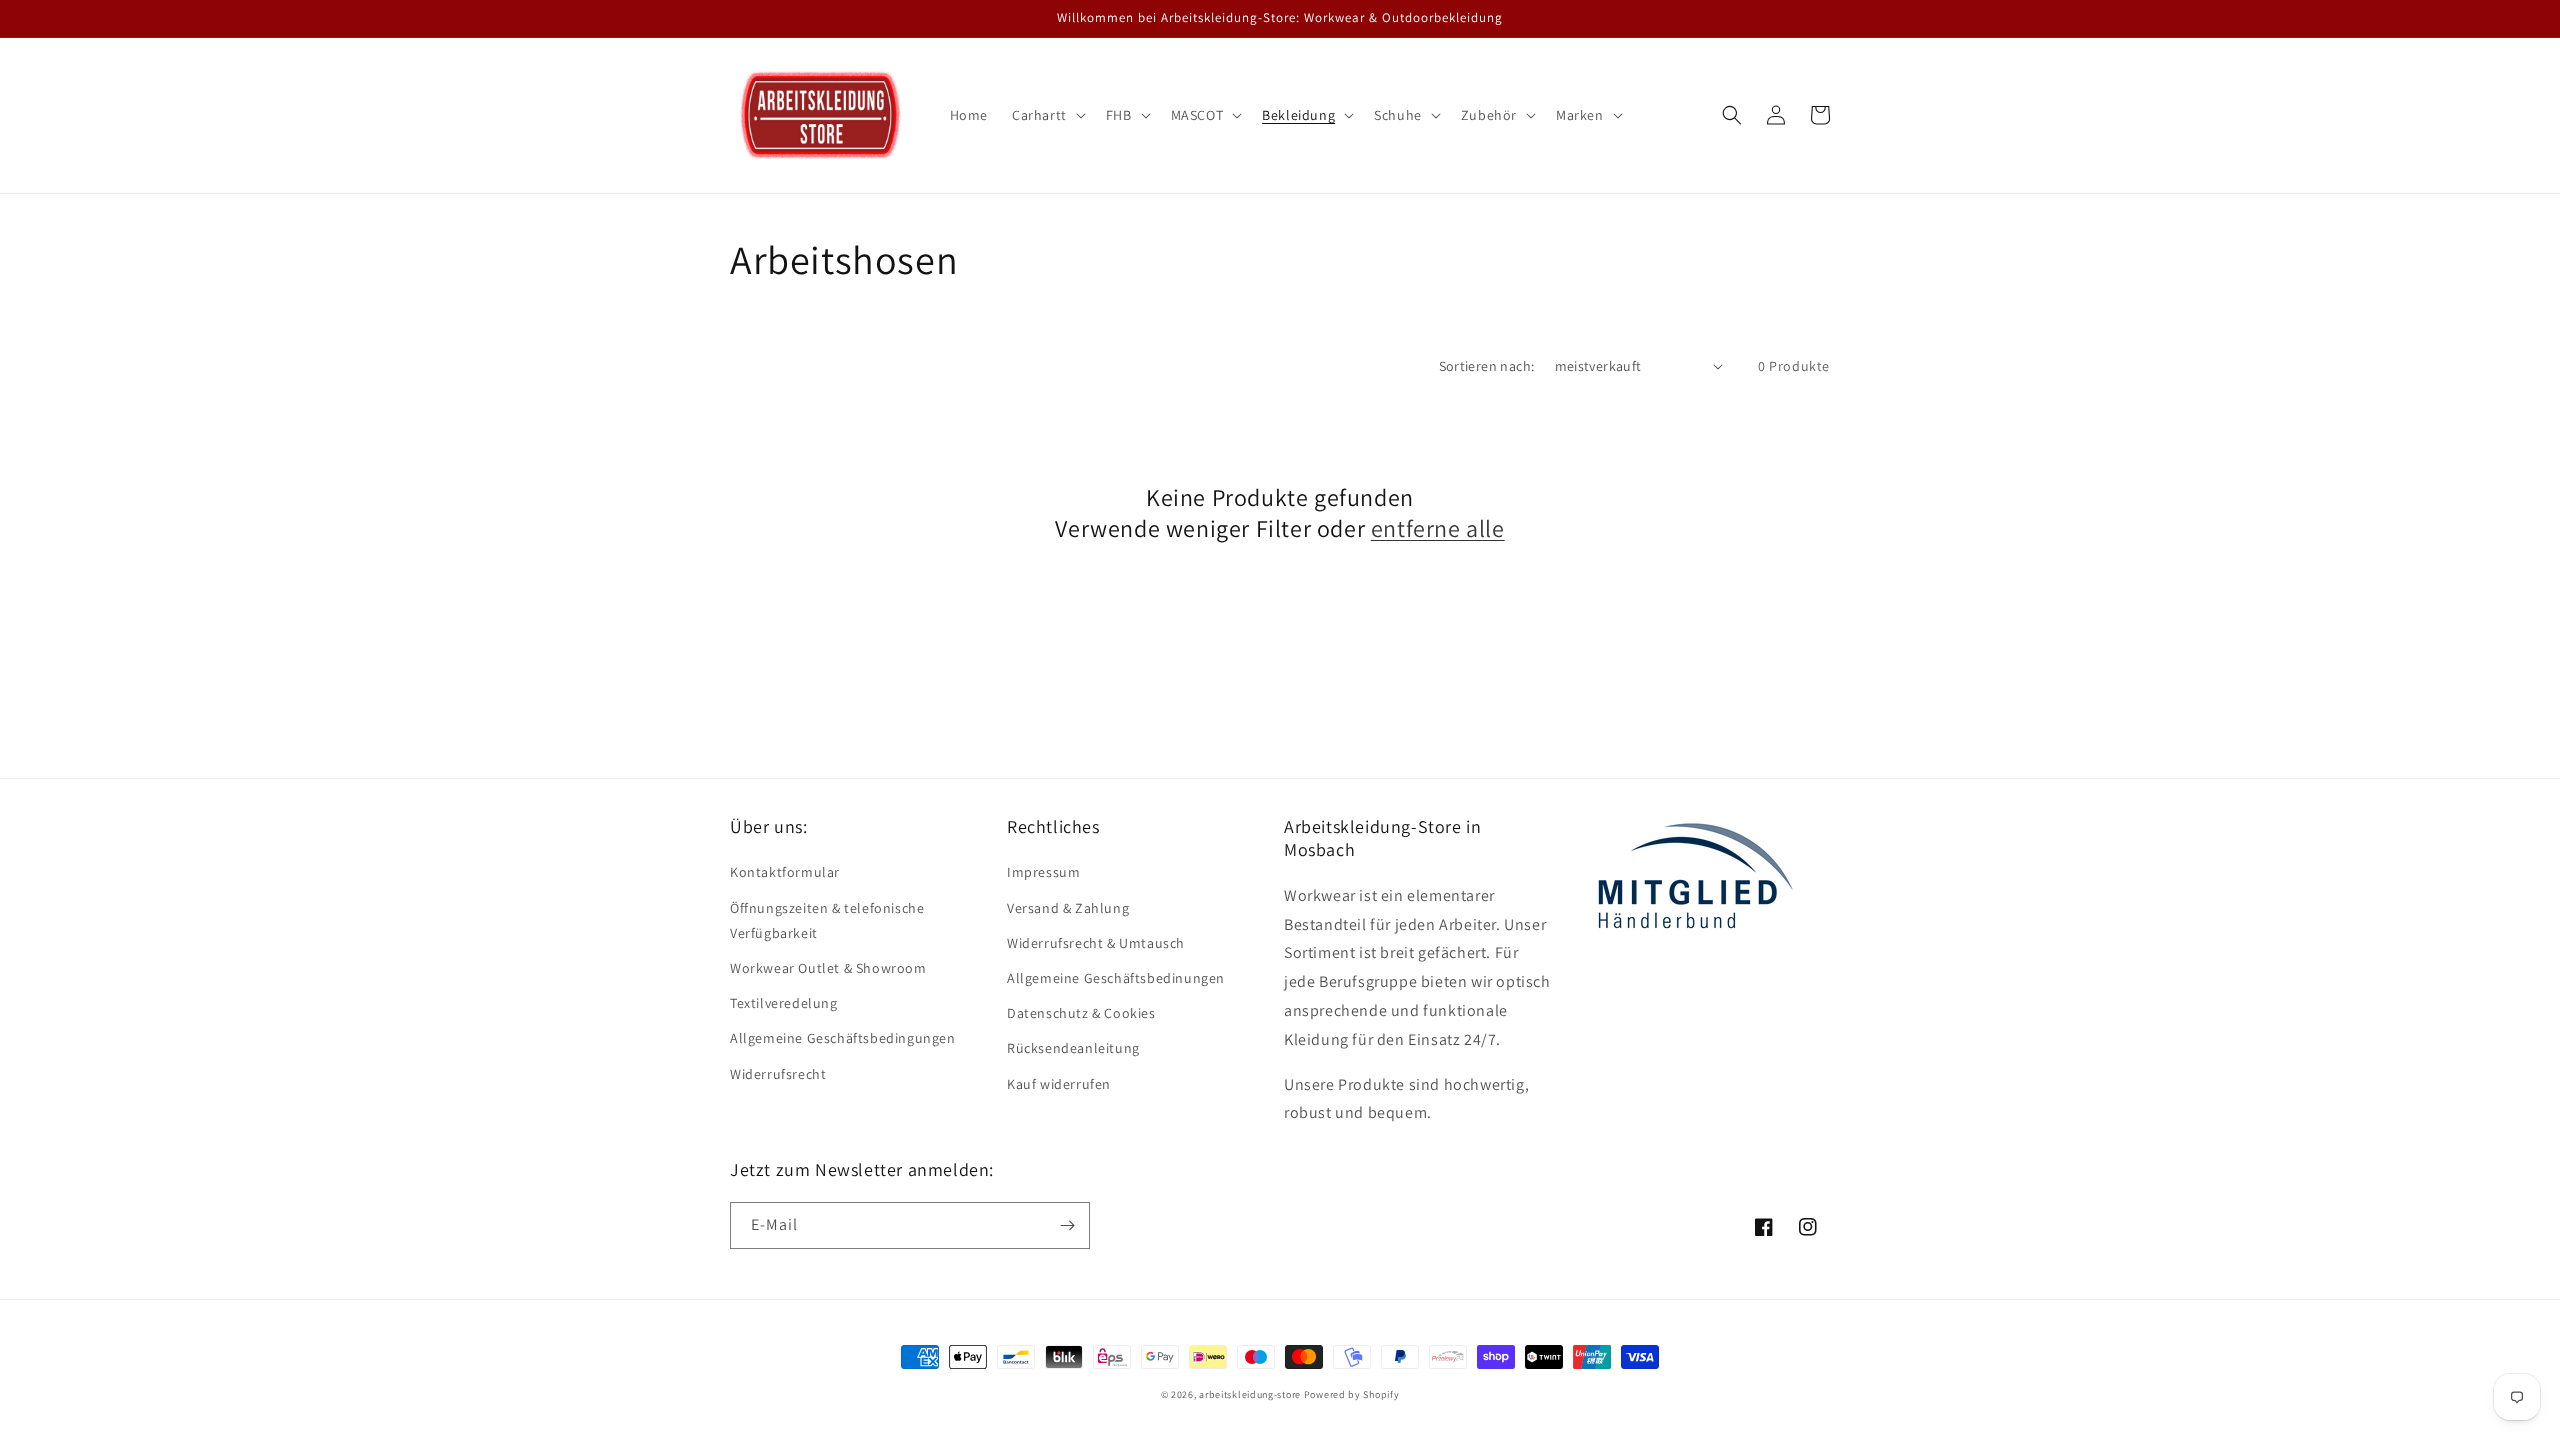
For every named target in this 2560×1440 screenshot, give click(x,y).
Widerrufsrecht (778, 1074)
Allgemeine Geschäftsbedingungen (843, 1038)
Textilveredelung (784, 1003)
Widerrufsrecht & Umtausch (1096, 943)
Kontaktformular (785, 872)
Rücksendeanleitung (1073, 1048)
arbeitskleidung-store (1250, 1394)
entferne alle (1438, 528)
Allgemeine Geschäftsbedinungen (1116, 978)
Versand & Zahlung (1068, 908)
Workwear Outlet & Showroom (828, 968)
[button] (1047, 115)
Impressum (1043, 872)
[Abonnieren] (1067, 1225)
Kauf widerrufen (1059, 1084)
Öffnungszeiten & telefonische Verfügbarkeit (827, 920)
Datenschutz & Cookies (1081, 1013)
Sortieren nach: (1487, 366)
